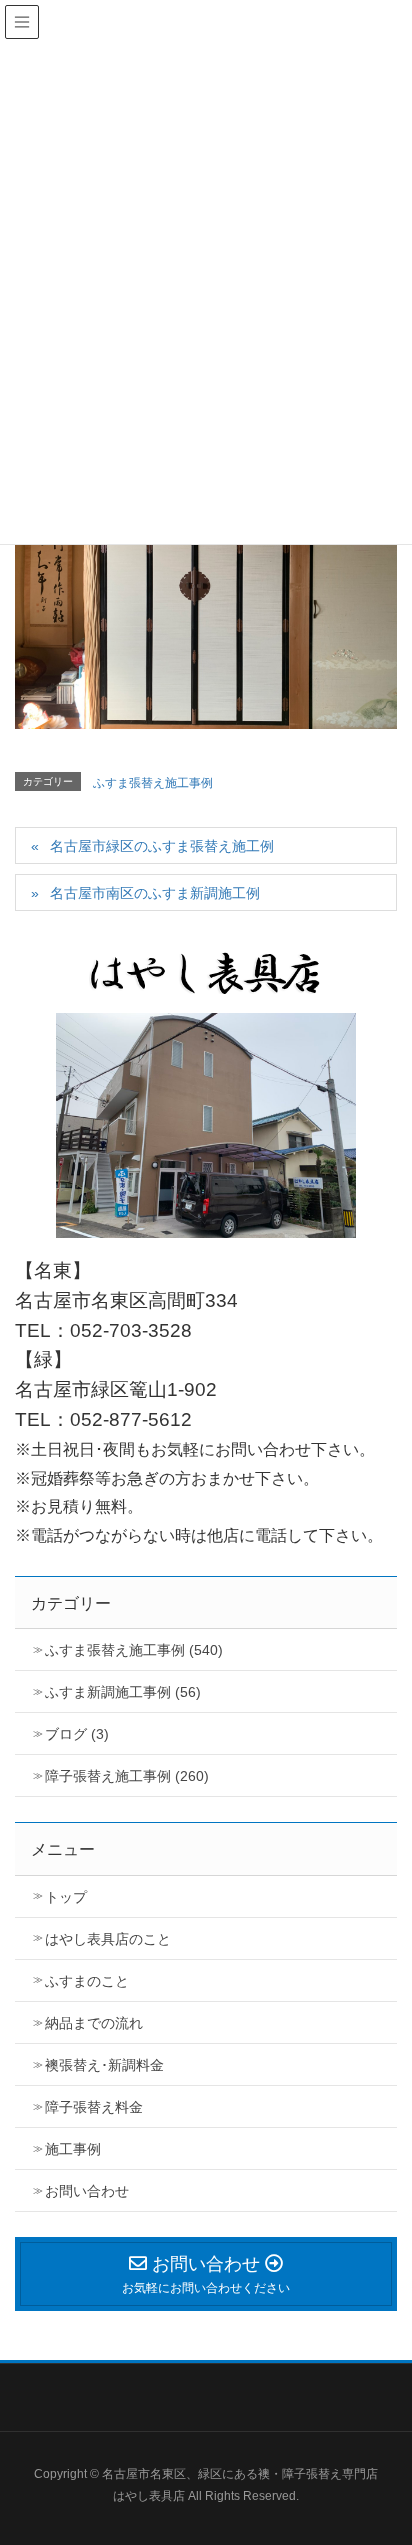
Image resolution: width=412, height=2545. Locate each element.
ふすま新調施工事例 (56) (123, 1692)
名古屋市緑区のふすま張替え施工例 (162, 846)
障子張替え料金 (94, 2107)
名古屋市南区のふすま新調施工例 (155, 893)
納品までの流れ (94, 2023)
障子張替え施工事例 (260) (127, 1776)
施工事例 (73, 2149)
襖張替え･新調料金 (104, 2065)
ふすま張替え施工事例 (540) (134, 1650)
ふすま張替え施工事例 (153, 783)
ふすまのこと (87, 1981)
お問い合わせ (87, 2191)
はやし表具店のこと (108, 1939)
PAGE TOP (403, 2442)
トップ (66, 1897)
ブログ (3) (77, 1734)
